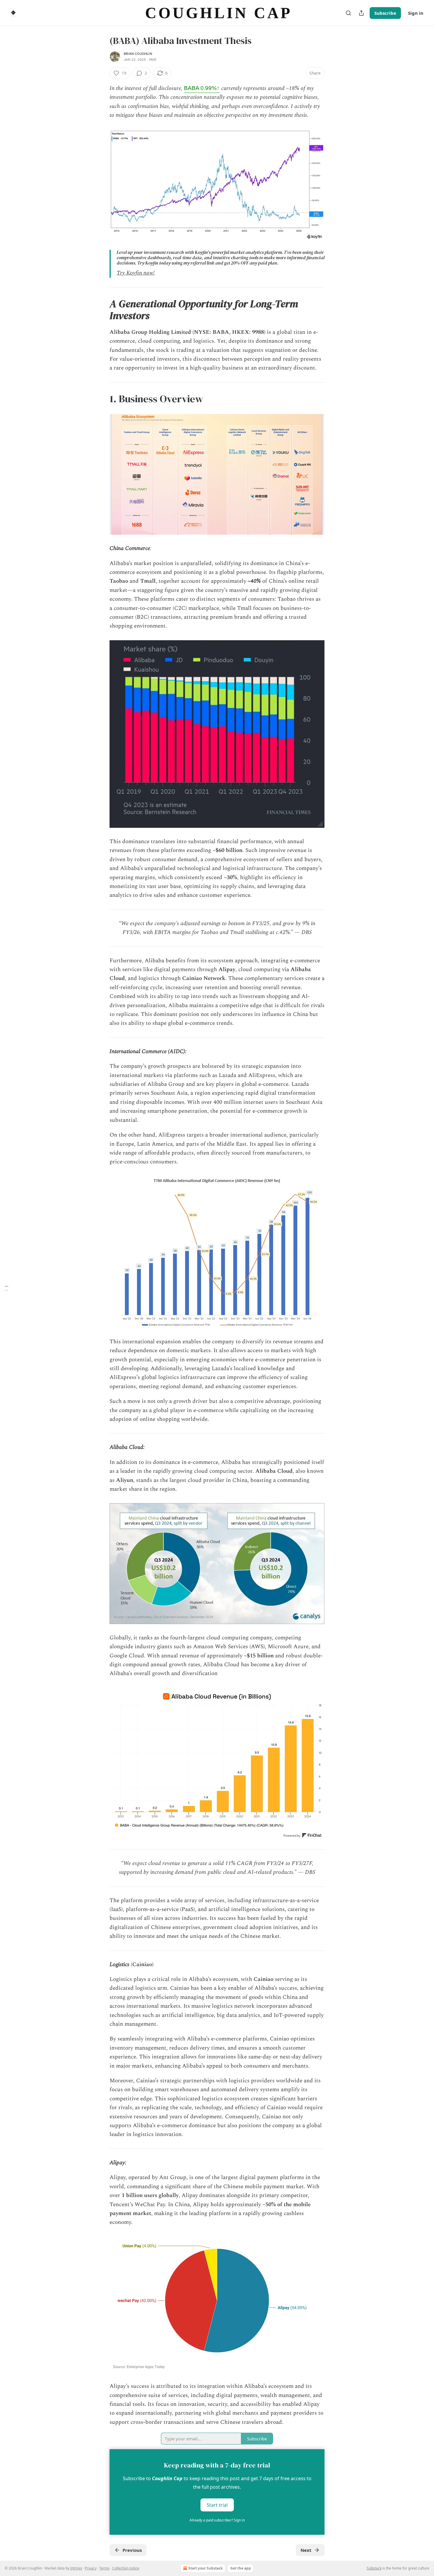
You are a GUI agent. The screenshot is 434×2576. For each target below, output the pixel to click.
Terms (104, 2568)
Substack (374, 2568)
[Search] (348, 13)
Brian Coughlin (138, 54)
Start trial (217, 2505)
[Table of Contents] (6, 1288)
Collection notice (126, 2568)
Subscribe (385, 13)
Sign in (416, 13)
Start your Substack (205, 2568)
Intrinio (76, 2568)
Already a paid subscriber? (217, 2520)
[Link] (101, 310)
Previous (132, 2550)
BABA (202, 88)
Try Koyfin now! (136, 273)
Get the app (241, 2568)
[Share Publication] (361, 13)
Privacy (91, 2568)
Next (306, 2550)
